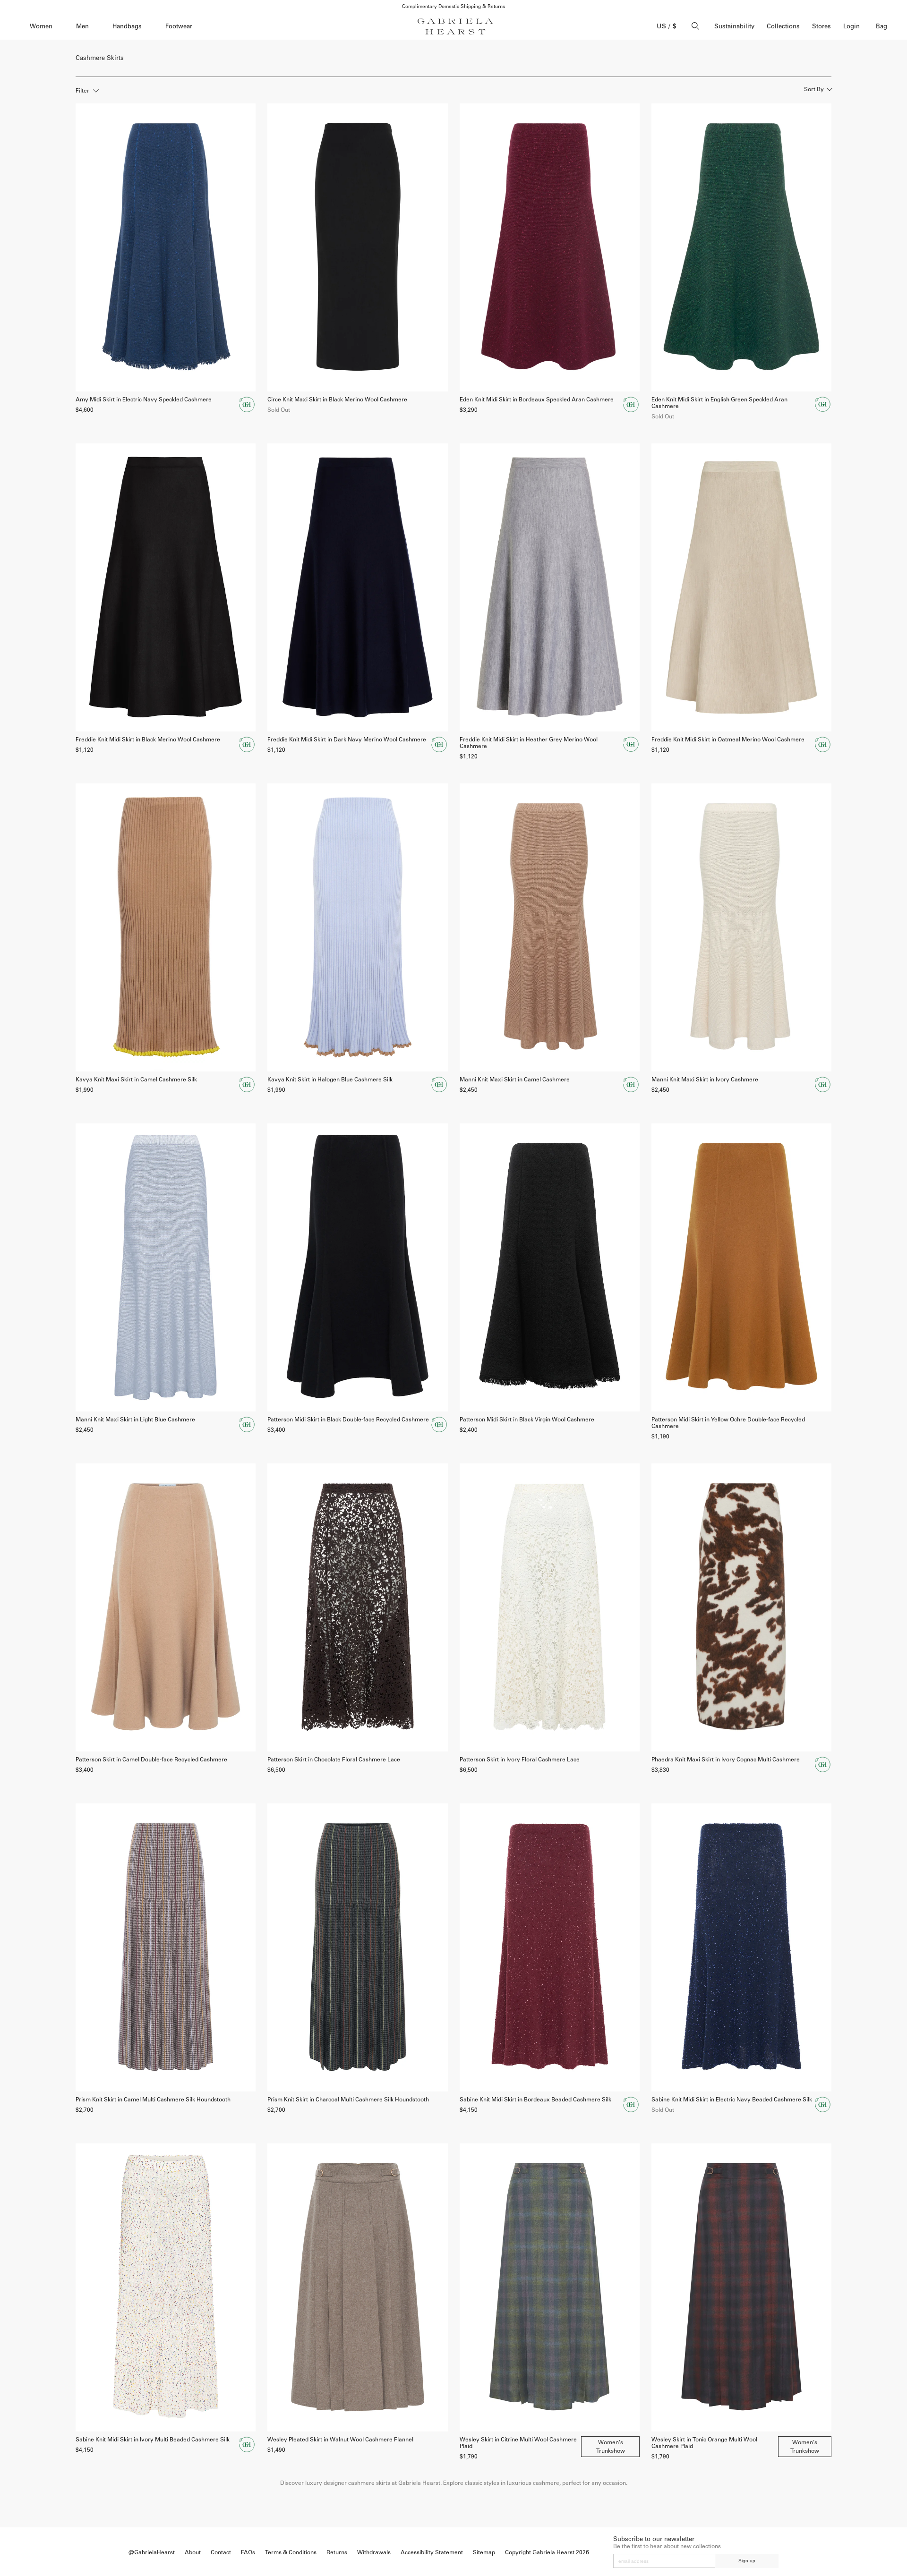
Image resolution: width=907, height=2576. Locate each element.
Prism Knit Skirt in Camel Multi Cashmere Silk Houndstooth (153, 2100)
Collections (783, 26)
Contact (221, 2552)
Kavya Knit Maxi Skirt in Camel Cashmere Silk (136, 1080)
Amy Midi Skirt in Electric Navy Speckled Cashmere (144, 400)
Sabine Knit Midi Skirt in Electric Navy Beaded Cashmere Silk (732, 2100)
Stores (821, 26)
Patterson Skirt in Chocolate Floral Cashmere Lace (334, 1760)
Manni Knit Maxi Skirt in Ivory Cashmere (705, 1080)
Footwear (179, 26)
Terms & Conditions (291, 2552)
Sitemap (484, 2552)
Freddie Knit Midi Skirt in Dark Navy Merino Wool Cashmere (347, 740)
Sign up (747, 2561)
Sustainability (734, 26)
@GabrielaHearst (152, 2552)
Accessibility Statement (432, 2552)
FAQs (248, 2552)
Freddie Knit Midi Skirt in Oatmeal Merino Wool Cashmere (728, 740)
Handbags (127, 26)
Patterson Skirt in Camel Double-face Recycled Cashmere (151, 1760)
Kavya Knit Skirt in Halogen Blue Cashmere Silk (330, 1080)
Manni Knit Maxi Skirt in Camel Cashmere (515, 1080)
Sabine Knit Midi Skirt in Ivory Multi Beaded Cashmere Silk (153, 2440)
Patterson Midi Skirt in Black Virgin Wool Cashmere (527, 1420)
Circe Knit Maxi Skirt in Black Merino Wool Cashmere (337, 400)
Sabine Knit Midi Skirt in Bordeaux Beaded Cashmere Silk (535, 2100)
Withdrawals (374, 2552)
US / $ (667, 26)
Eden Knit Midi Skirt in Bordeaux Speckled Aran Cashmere (537, 400)
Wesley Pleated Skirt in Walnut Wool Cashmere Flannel (340, 2440)
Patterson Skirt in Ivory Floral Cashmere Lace (520, 1760)
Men (82, 26)
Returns (337, 2552)
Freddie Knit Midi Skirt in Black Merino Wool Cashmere (148, 740)
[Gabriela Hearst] (455, 26)
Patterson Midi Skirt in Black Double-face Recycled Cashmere (348, 1420)
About (193, 2552)
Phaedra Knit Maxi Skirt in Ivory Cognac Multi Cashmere (726, 1760)
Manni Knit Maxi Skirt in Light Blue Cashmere (135, 1420)
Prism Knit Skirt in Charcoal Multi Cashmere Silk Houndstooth (348, 2100)
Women (41, 26)
